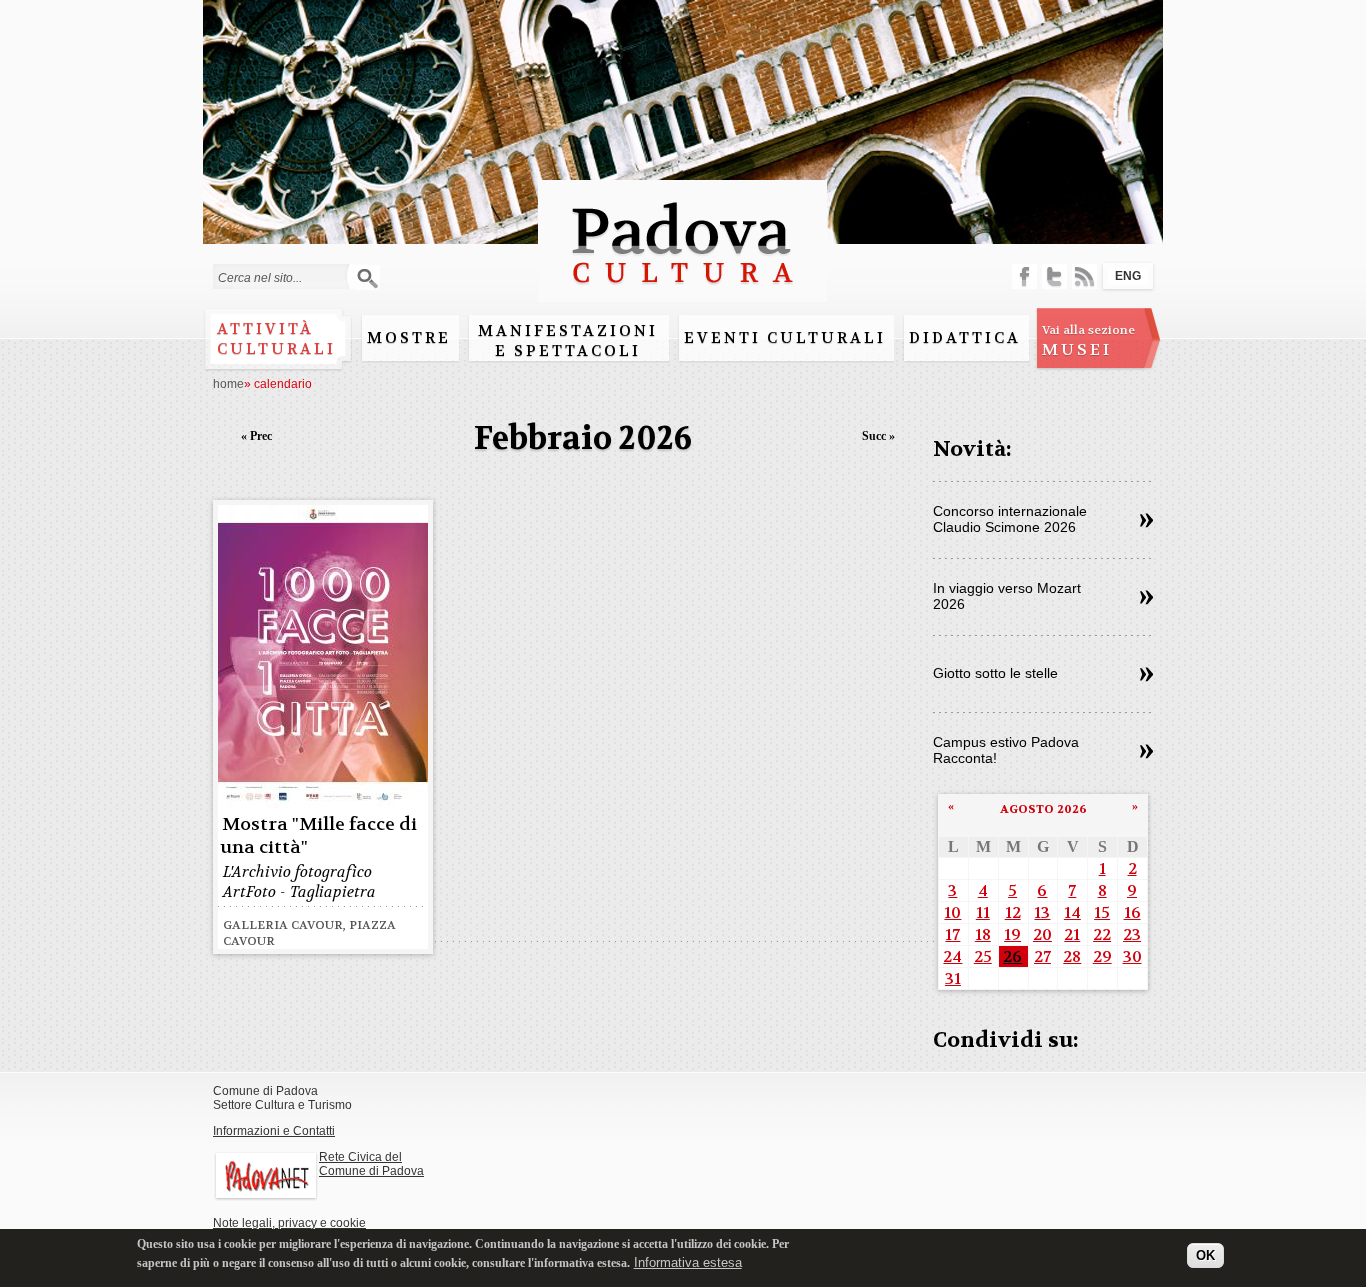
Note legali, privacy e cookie (289, 1223)
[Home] (682, 292)
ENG (1128, 276)
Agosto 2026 (1043, 809)
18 (983, 934)
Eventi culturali (785, 338)
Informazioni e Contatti (274, 1131)
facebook (1024, 276)
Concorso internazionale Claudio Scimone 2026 (1010, 519)
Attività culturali (276, 339)
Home (228, 384)
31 (953, 978)
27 (1042, 956)
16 (1132, 912)
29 (1102, 956)
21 (1072, 934)
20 (1042, 934)
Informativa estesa (688, 1261)
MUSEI (1088, 341)
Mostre (409, 338)
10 (952, 912)
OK (1205, 1254)
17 (952, 934)
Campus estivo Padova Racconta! (1006, 750)
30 (1132, 956)
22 (1102, 934)
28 (1072, 956)
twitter (1054, 276)
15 (1102, 912)
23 (1132, 934)
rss (1084, 276)
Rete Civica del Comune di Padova (371, 1164)
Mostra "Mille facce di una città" (318, 836)
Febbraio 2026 (583, 438)
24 (952, 956)
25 (983, 956)
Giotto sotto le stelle (995, 673)
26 (1012, 956)
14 (1072, 912)
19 (1012, 934)
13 (1042, 912)
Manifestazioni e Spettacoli (568, 341)
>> (1146, 521)
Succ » (878, 436)
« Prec (256, 436)
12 (1013, 912)
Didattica (965, 338)
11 (983, 912)
